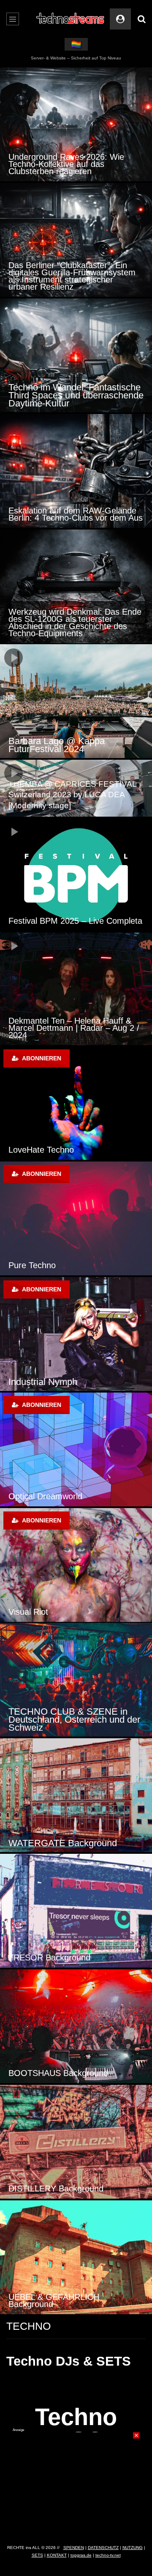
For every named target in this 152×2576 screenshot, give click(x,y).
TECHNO (28, 2326)
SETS (37, 2555)
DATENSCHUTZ (103, 2548)
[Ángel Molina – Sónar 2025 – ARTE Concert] (76, 701)
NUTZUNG (133, 2548)
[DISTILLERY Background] (76, 2142)
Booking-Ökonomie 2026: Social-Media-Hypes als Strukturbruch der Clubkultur (76, 395)
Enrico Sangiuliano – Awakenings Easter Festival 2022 (70, 1031)
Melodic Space (41, 1612)
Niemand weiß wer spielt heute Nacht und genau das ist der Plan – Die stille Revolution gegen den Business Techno (75, 622)
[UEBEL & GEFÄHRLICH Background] (76, 2257)
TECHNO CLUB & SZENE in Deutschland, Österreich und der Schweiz (74, 1720)
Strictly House (42, 1382)
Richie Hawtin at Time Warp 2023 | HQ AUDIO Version (73, 917)
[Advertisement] (76, 2485)
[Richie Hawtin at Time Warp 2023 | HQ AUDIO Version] (76, 875)
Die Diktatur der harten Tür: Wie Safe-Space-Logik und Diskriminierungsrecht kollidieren (69, 164)
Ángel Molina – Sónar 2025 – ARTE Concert (68, 745)
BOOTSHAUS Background (58, 2073)
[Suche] (141, 19)
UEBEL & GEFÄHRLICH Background (54, 2300)
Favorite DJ (35, 1150)
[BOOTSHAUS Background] (76, 2026)
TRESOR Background (49, 1958)
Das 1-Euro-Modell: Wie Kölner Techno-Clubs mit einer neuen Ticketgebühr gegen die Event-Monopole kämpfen (66, 507)
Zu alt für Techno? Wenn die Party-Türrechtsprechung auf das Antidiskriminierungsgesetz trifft (74, 280)
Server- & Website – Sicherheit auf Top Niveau (76, 58)
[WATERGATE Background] (76, 1795)
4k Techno (33, 1496)
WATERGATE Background (63, 1843)
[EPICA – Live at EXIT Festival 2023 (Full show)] (76, 788)
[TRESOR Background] (76, 1911)
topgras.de (81, 2555)
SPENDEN (74, 2548)
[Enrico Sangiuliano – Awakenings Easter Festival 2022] (76, 989)
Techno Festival (43, 1265)
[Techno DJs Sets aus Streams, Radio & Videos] (71, 19)
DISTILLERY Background (56, 2189)
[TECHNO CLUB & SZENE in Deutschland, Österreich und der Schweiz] (76, 1680)
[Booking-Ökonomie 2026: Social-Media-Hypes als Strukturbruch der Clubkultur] (76, 355)
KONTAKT (57, 2555)
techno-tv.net (108, 2555)
